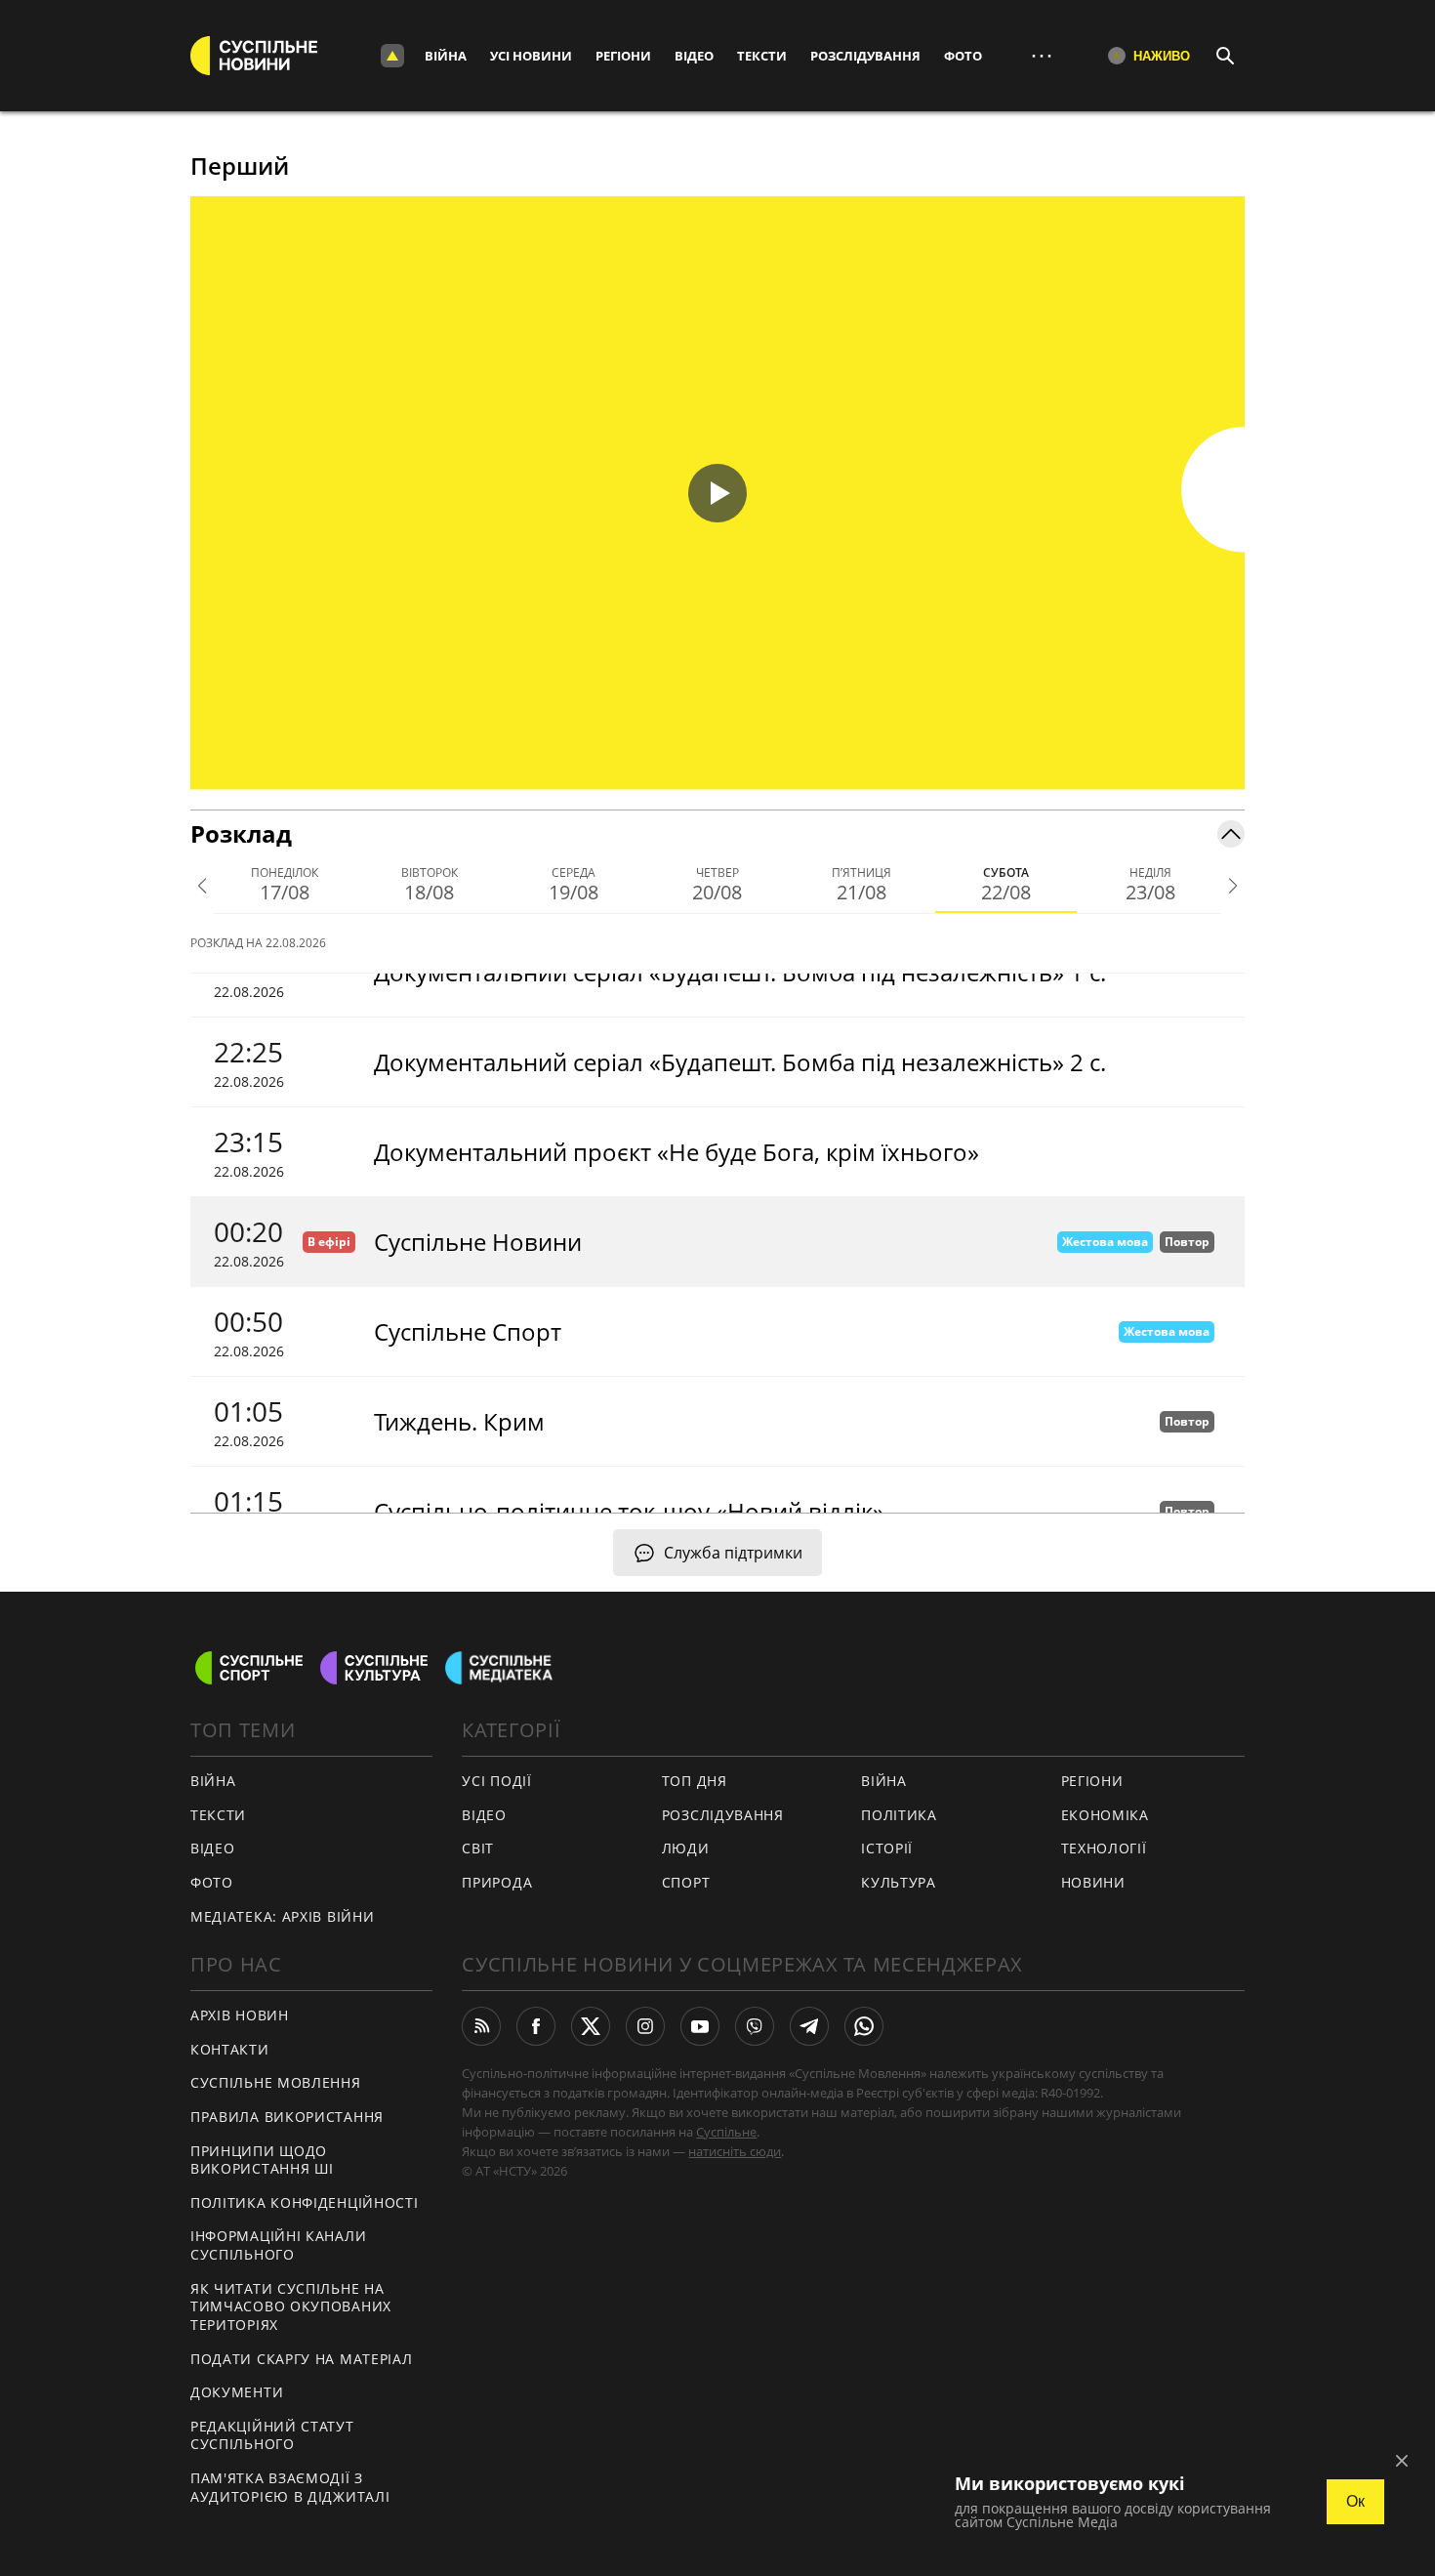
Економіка (1105, 1815)
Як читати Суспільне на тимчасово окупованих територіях (291, 2306)
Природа (497, 1882)
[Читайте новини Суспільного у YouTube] (700, 2026)
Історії (887, 1848)
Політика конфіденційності (305, 2202)
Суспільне (726, 2132)
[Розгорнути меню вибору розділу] (392, 56)
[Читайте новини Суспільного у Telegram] (809, 2026)
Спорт (686, 1882)
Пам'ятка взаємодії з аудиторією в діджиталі (290, 2487)
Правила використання (287, 2117)
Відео (694, 56)
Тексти (762, 56)
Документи (237, 2392)
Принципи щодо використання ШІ (262, 2160)
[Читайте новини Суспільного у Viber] (755, 2026)
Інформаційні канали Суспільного (278, 2245)
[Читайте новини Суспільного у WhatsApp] (864, 2026)
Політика (899, 1815)
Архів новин (240, 2015)
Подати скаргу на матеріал (302, 2359)
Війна (446, 56)
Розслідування (865, 56)
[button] (717, 493)
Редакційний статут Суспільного (272, 2435)
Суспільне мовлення (276, 2082)
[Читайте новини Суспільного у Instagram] (645, 2026)
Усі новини (531, 56)
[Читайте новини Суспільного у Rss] (481, 2026)
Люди (686, 1848)
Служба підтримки (733, 1553)
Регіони (623, 56)
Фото (963, 56)
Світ (478, 1848)
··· (1042, 55)
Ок (1355, 2501)
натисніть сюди (735, 2151)
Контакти (230, 2049)
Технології (1104, 1848)
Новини (1093, 1882)
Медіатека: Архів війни (282, 1916)
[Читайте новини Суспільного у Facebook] (536, 2026)
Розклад (241, 833)
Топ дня (695, 1781)
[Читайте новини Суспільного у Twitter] (591, 2026)
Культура (899, 1882)
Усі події (496, 1781)
